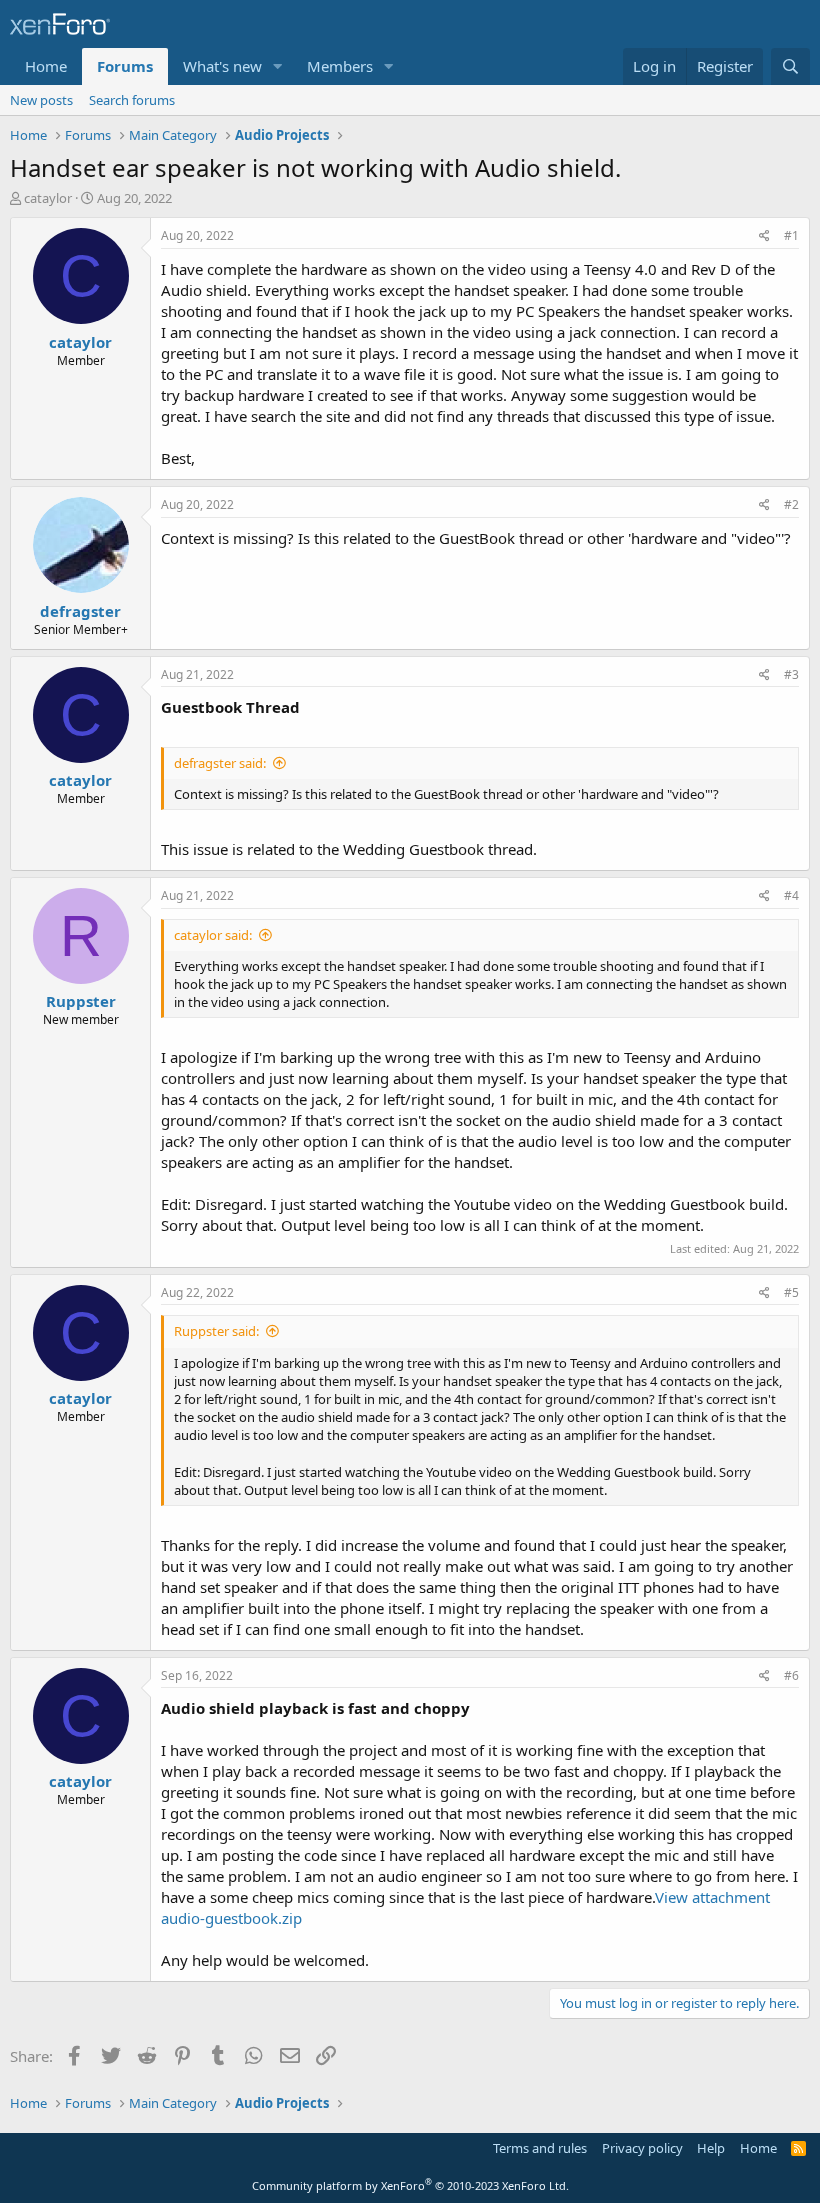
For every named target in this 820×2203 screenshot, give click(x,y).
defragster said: (220, 763)
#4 (791, 895)
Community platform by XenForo (410, 2185)
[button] (278, 66)
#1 (791, 235)
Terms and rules (540, 2148)
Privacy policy (642, 2148)
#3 (791, 674)
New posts (41, 100)
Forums (125, 66)
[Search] (790, 66)
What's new (222, 66)
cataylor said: (213, 935)
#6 (791, 1675)
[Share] (764, 236)
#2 (791, 504)
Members (340, 66)
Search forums (132, 100)
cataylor (48, 198)
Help (711, 2148)
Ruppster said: (216, 1331)
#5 (791, 1292)
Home (46, 66)
